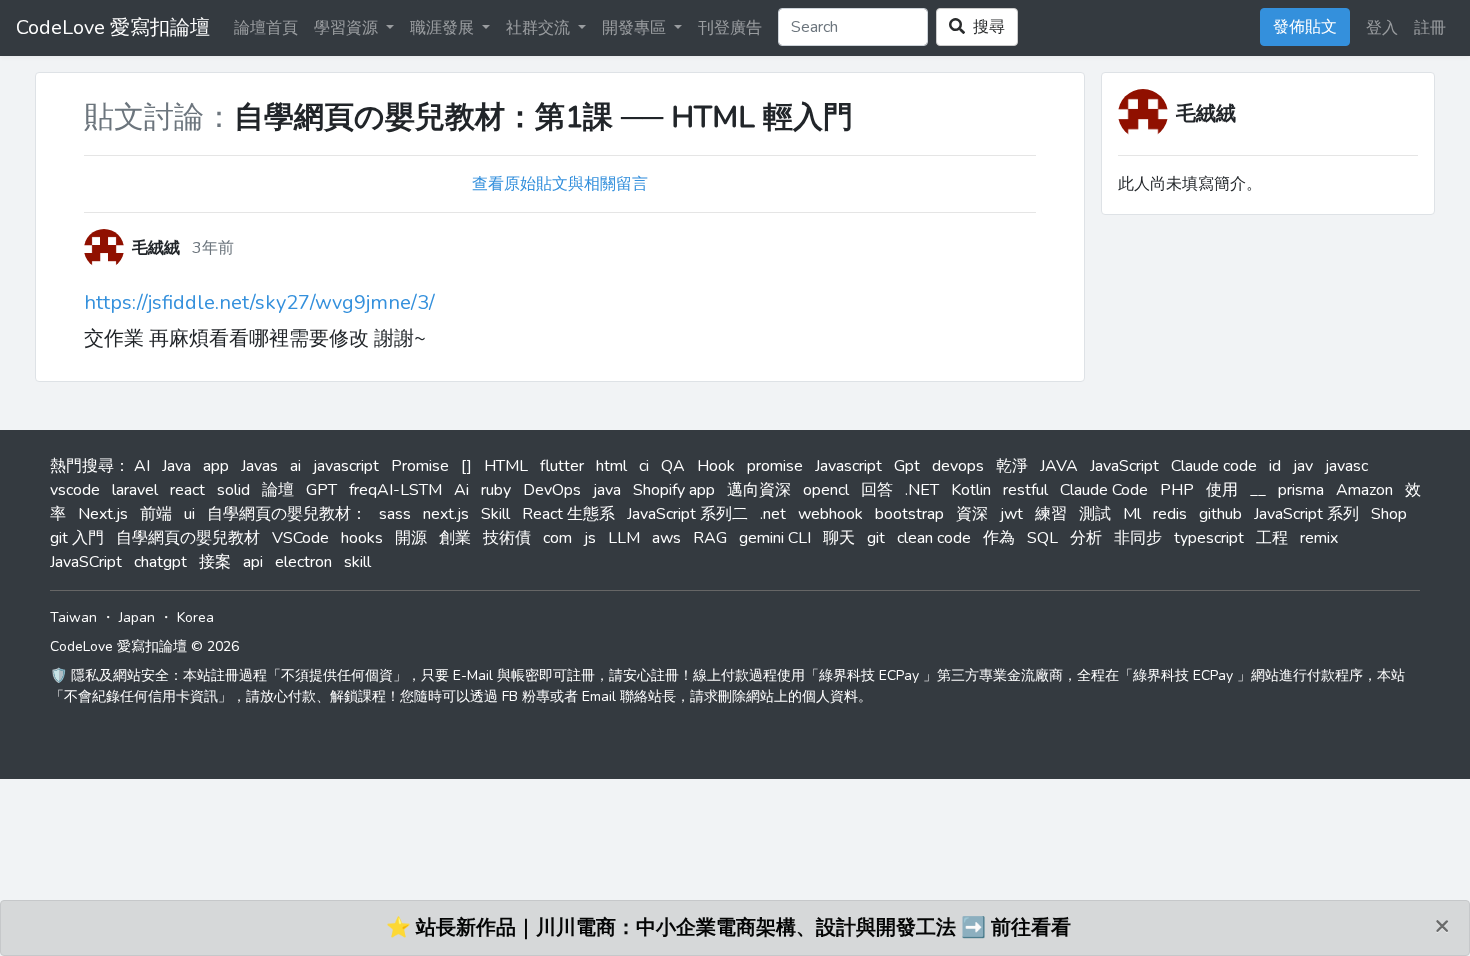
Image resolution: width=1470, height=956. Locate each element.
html (611, 466)
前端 (156, 514)
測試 (1095, 514)
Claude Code (1104, 490)
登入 (1382, 28)
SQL (1042, 538)
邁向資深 (759, 490)
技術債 (507, 538)
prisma (1301, 490)
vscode (75, 490)
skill (357, 562)
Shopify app (674, 490)
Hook (716, 466)
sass (395, 514)
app (216, 466)
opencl (826, 490)
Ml (1132, 514)
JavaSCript (86, 562)
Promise (420, 466)
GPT (321, 490)
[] (466, 466)
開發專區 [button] (636, 28)
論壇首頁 (266, 28)
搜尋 (985, 27)
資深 (972, 514)
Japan (137, 617)
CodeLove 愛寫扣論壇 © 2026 (144, 646)
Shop (1389, 514)
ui (189, 514)
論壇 (278, 490)
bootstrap (909, 514)
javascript (346, 466)
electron (303, 562)
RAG (710, 538)
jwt (1011, 514)
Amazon (1364, 490)
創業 (455, 538)
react (187, 490)
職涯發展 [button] (444, 28)
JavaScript (1124, 466)
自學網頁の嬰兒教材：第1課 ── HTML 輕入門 (543, 117)
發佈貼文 (1305, 27)
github (1220, 514)
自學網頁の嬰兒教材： (287, 514)
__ (1258, 490)
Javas (259, 466)
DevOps (552, 490)
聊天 (839, 538)
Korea (195, 617)
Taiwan (73, 617)
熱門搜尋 (82, 466)
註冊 (1430, 28)
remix (1319, 538)
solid (233, 490)
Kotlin (971, 490)
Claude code (1214, 466)
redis (1170, 514)
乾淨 (1012, 466)
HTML (506, 466)
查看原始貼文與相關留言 (560, 184)
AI (142, 466)
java (607, 490)
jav (1303, 466)
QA (673, 466)
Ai (461, 490)
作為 (999, 538)
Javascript (848, 466)
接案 (215, 562)
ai (295, 466)
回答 (877, 490)
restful (1025, 490)
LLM (624, 538)
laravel (135, 490)
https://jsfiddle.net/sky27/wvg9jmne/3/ (259, 302)
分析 (1086, 538)
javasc (1346, 466)
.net (773, 514)
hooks (362, 538)
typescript (1209, 538)
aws (666, 538)
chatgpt (160, 562)
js (590, 538)
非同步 (1138, 538)
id (1275, 466)
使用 (1222, 490)
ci (644, 466)
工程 (1272, 538)
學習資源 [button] (348, 28)
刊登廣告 (730, 28)
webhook (830, 514)
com (557, 538)
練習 (1051, 514)
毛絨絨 (1206, 113)
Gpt (907, 466)
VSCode (300, 538)
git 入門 (77, 538)
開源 (411, 538)
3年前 (213, 248)
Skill (495, 514)
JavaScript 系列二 (687, 514)
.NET (922, 490)
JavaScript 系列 (1306, 514)
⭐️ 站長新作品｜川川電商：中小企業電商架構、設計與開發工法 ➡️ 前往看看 (728, 927)
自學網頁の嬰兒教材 (188, 538)
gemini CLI (775, 538)
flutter (562, 466)
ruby (496, 490)
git (876, 538)
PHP (1177, 490)
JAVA (1059, 466)
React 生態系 (568, 514)
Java (176, 466)
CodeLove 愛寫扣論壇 (113, 27)
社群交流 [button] (540, 28)
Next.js (103, 514)
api (253, 562)
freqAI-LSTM (395, 490)
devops (958, 466)
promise (775, 466)
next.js (446, 514)
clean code (934, 538)
